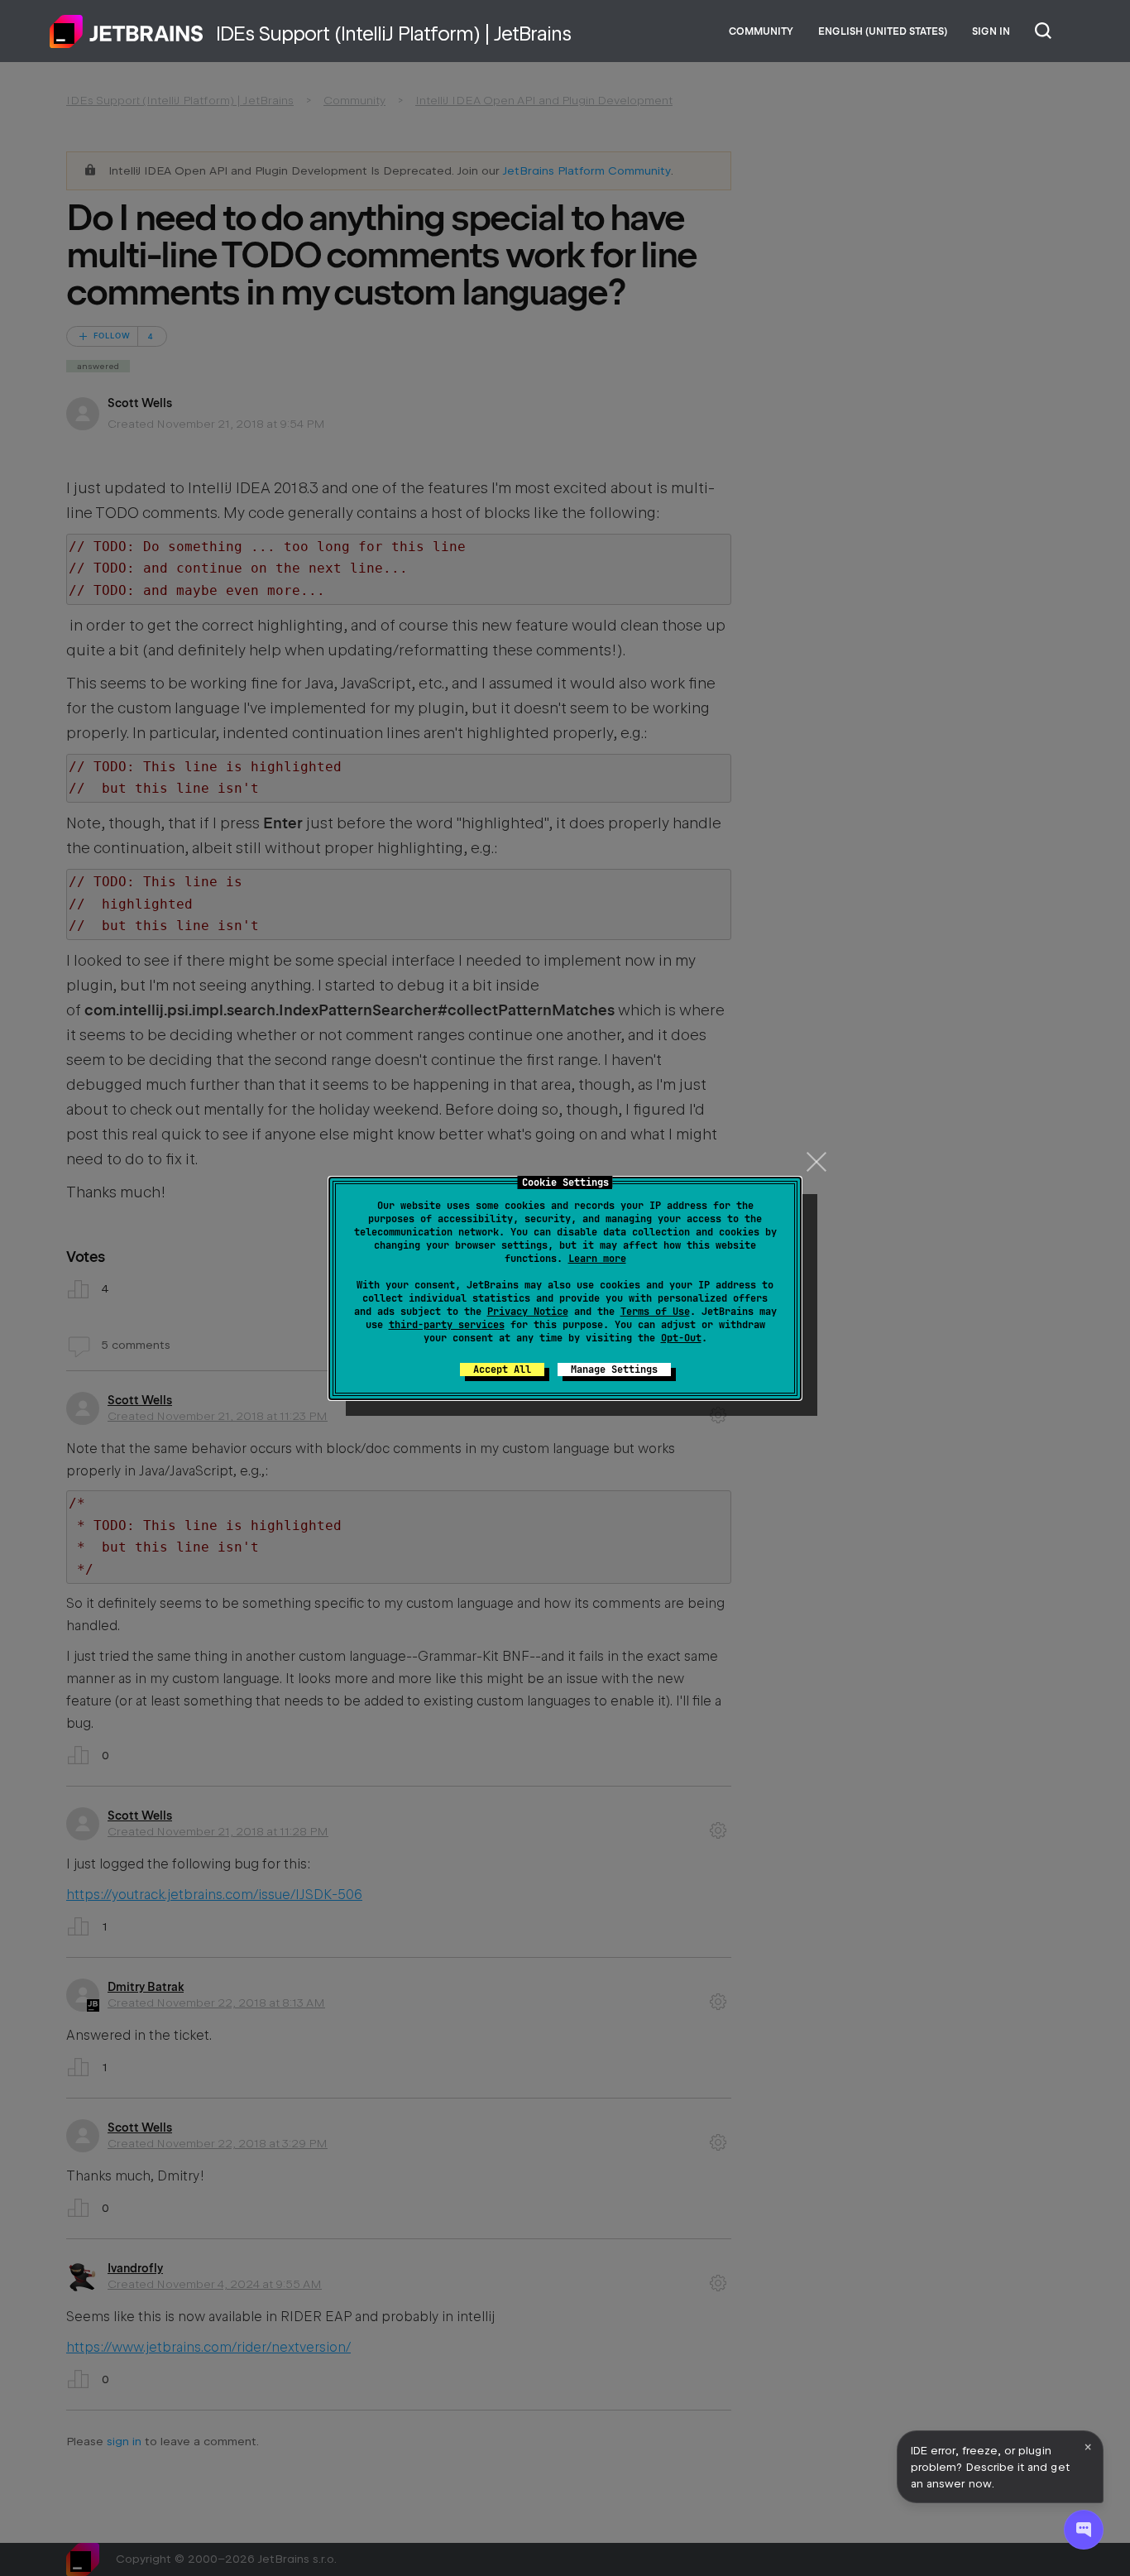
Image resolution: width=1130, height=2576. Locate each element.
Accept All (502, 1370)
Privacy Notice (528, 1312)
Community (761, 31)
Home (127, 31)
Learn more (597, 1259)
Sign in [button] (991, 31)
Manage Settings (614, 1370)
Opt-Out (681, 1338)
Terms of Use (655, 1312)
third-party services (447, 1325)
